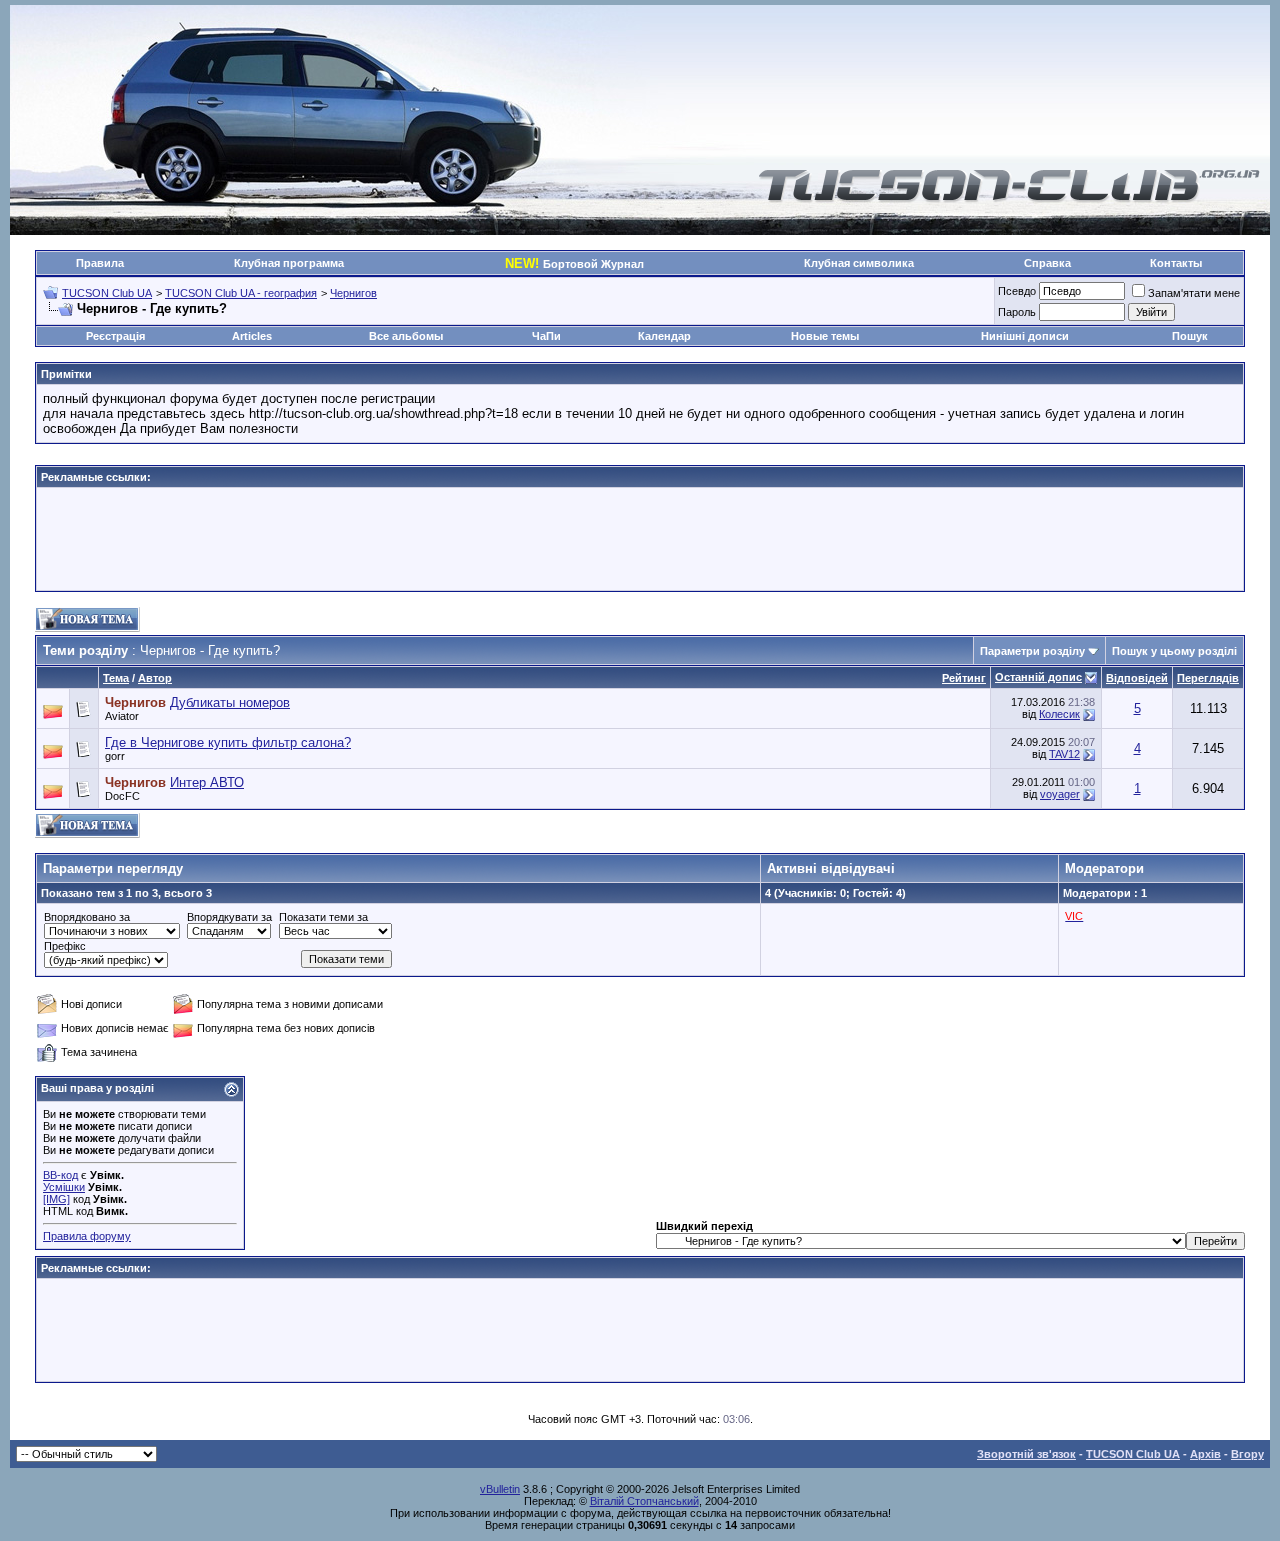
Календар (664, 336)
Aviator (122, 716)
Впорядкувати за (229, 917)
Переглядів (1208, 678)
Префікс (65, 946)
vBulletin (500, 1489)
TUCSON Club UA (107, 293)
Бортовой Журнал (574, 264)
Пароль (1017, 312)
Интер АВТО (207, 782)
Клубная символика (859, 263)
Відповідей (1137, 678)
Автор (155, 678)
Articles (252, 336)
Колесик (1059, 714)
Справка (1047, 263)
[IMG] (56, 1199)
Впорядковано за (87, 917)
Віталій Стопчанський (644, 1501)
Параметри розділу (1032, 651)
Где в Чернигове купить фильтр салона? (228, 742)
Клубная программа (289, 263)
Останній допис (1038, 677)
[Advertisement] (640, 539)
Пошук (1190, 336)
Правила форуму (87, 1236)
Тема (116, 678)
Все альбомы (406, 336)
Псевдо (1017, 291)
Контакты (1176, 263)
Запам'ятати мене (1194, 293)
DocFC (122, 796)
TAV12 (1064, 754)
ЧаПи (546, 336)
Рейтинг (964, 678)
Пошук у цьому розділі (1174, 651)
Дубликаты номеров (230, 702)
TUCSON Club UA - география (241, 293)
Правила (100, 263)
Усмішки (64, 1187)
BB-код (60, 1175)
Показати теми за (323, 917)
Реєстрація (115, 336)
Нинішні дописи (1025, 336)
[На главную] (1009, 198)
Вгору (1247, 1454)
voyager (1060, 794)
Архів (1205, 1454)
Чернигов (353, 293)
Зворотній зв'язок (1026, 1454)
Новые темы (825, 336)
